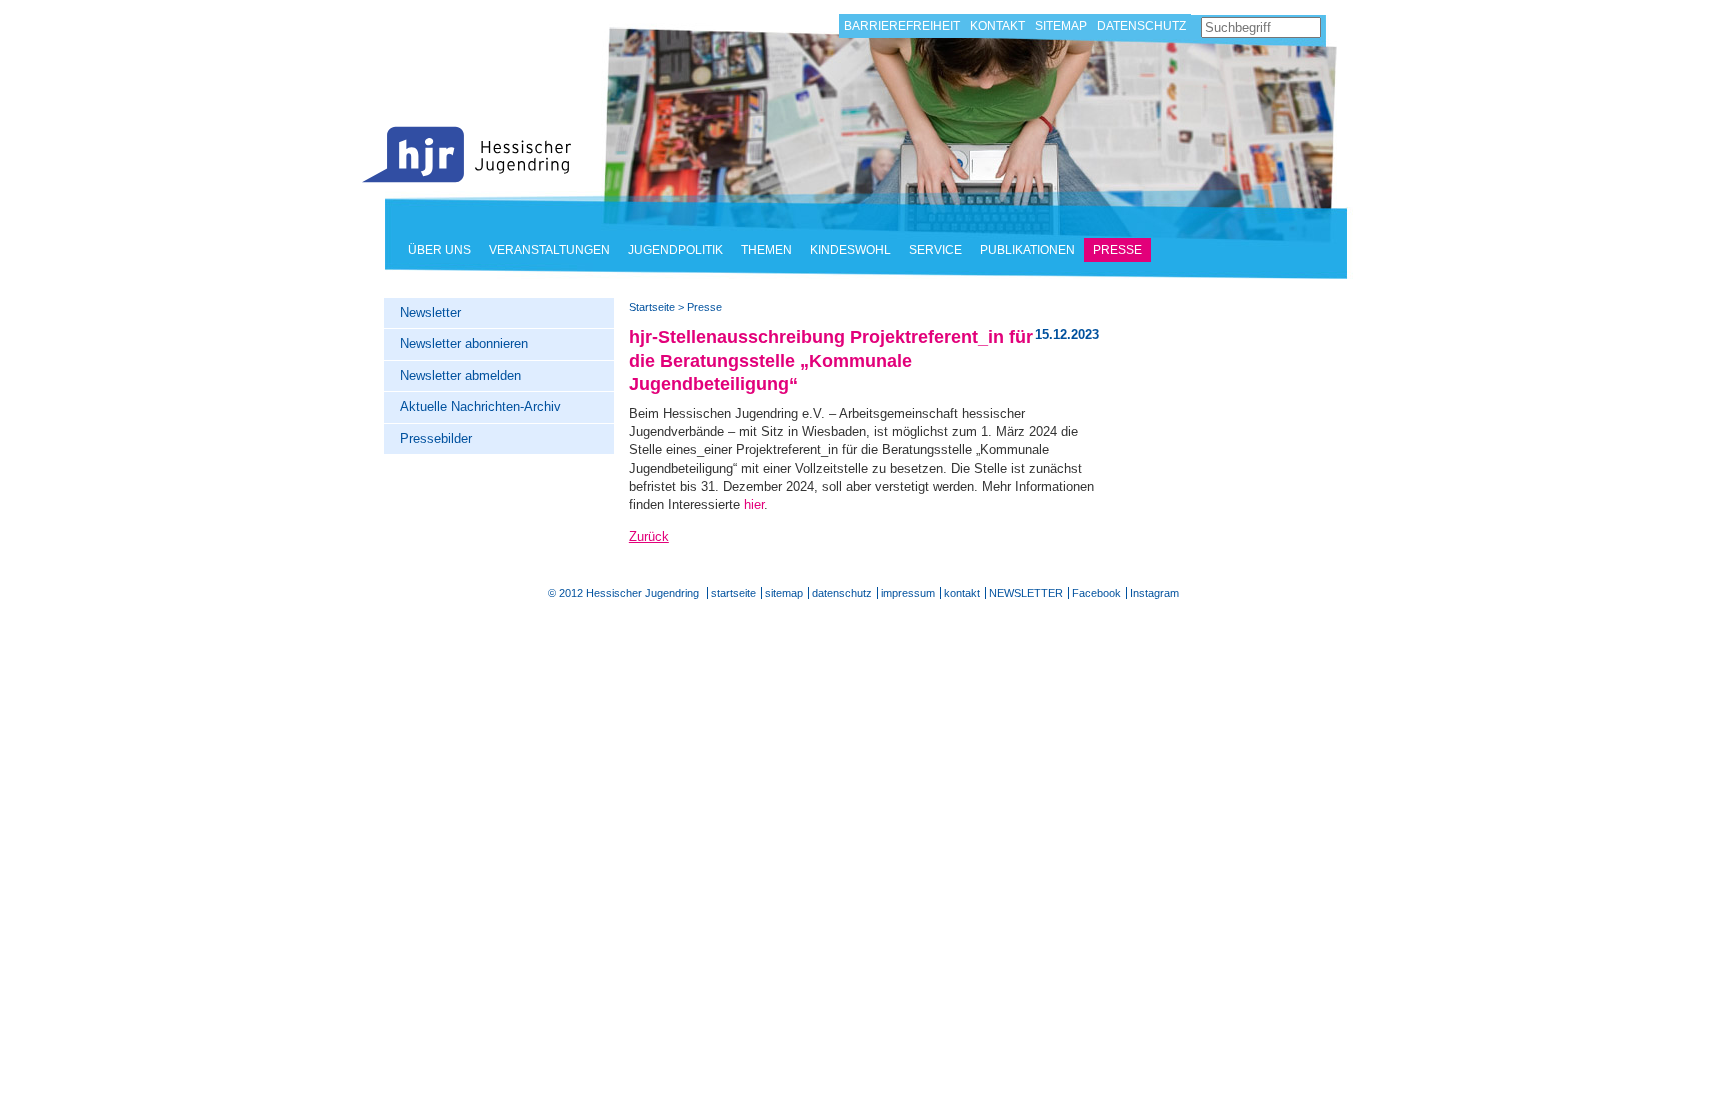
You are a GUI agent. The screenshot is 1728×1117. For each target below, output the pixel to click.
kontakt (962, 593)
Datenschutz (1141, 26)
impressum (908, 593)
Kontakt (997, 26)
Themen (766, 250)
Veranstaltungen (549, 250)
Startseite (467, 154)
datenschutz (842, 593)
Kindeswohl (850, 250)
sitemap (784, 593)
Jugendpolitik (675, 250)
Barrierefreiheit (902, 26)
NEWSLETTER (1026, 593)
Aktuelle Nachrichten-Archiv (480, 406)
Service (935, 250)
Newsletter (430, 312)
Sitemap (1061, 26)
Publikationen (1027, 250)
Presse (1117, 250)
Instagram (1154, 593)
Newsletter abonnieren (464, 343)
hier (754, 504)
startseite (733, 593)
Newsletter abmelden (460, 375)
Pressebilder (436, 438)
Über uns (439, 250)
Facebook (1096, 593)
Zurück (649, 536)
